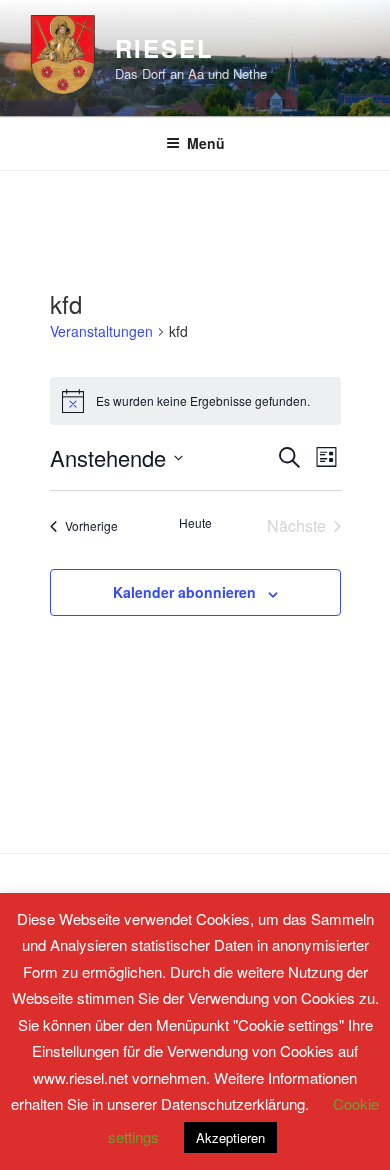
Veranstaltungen (101, 331)
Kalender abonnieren (184, 592)
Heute (195, 523)
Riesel (164, 48)
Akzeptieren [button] (230, 1137)
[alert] (195, 401)
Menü (206, 143)
